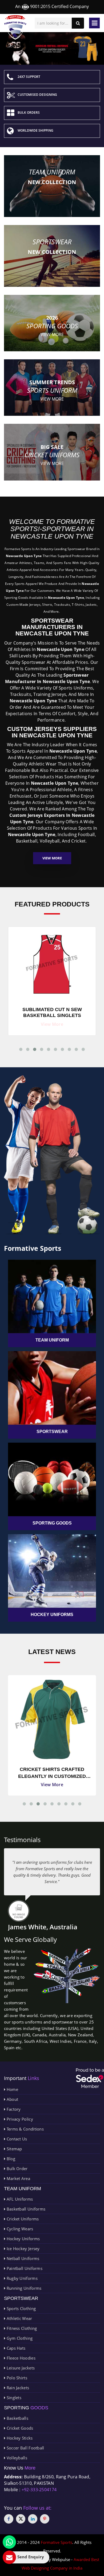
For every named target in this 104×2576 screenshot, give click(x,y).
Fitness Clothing (21, 2328)
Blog (10, 2159)
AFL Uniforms (19, 2199)
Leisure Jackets (20, 2368)
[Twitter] (21, 2519)
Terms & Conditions (25, 2129)
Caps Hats (15, 2348)
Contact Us (16, 2139)
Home (12, 2089)
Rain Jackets (17, 2388)
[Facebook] (9, 2519)
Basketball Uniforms (25, 2209)
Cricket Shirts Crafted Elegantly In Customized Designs (52, 1773)
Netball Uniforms (22, 2258)
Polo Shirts (16, 2378)
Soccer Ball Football (25, 2448)
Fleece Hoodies (20, 2358)
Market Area (18, 2178)
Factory (13, 2109)
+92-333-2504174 (39, 2490)
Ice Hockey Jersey (22, 2249)
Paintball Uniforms (24, 2268)
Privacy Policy (19, 2119)
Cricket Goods (19, 2428)
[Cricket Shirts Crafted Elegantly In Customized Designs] (52, 1719)
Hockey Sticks (19, 2438)
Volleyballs (16, 2458)
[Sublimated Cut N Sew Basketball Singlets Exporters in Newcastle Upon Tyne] (52, 963)
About (12, 2099)
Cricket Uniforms (22, 2219)
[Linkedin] (33, 2519)
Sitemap (14, 2149)
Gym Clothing (19, 2338)
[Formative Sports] (15, 27)
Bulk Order (16, 2169)
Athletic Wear (19, 2318)
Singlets (13, 2398)
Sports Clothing (21, 2308)
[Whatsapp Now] (9, 2542)
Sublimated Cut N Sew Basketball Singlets (52, 1012)
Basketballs (17, 2418)
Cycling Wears (19, 2229)
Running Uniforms (23, 2288)
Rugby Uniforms (21, 2278)
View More (52, 858)
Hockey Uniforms (23, 2239)
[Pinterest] (45, 2519)
